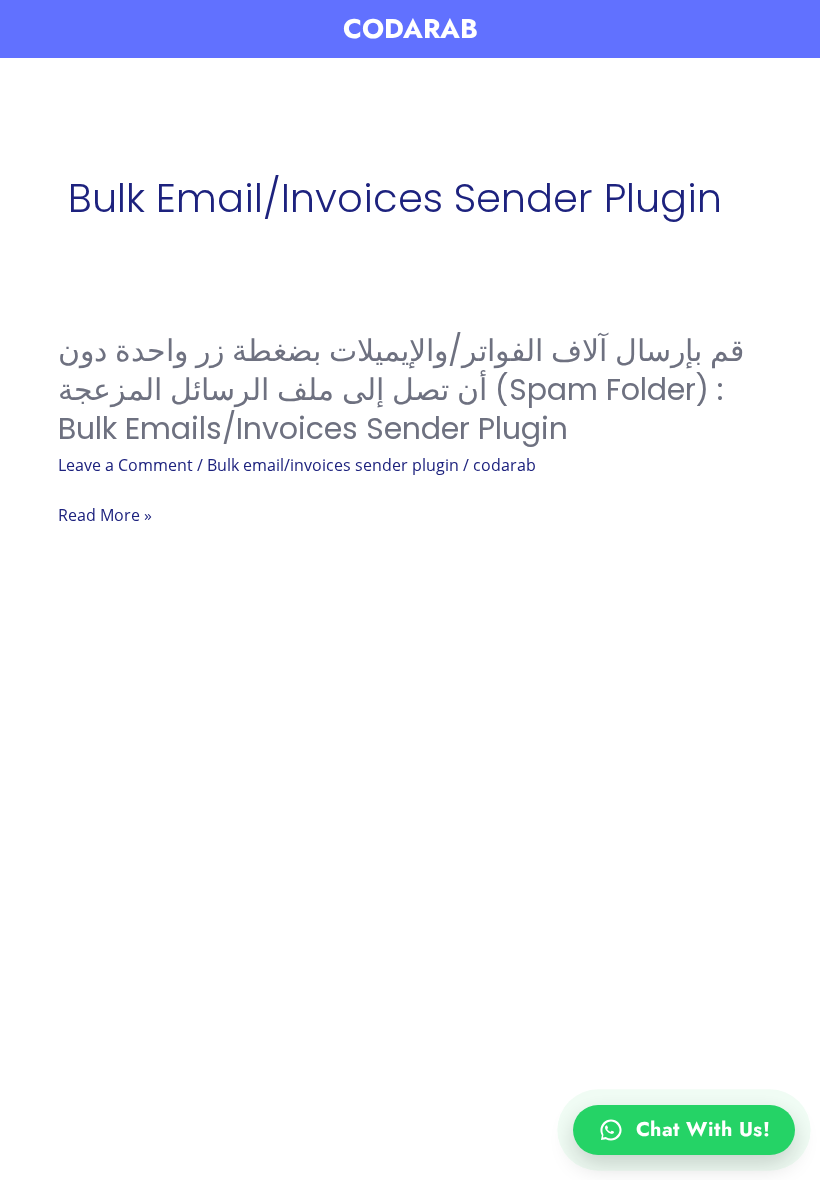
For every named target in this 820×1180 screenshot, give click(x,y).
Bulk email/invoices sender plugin (333, 465)
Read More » (105, 516)
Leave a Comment (125, 465)
